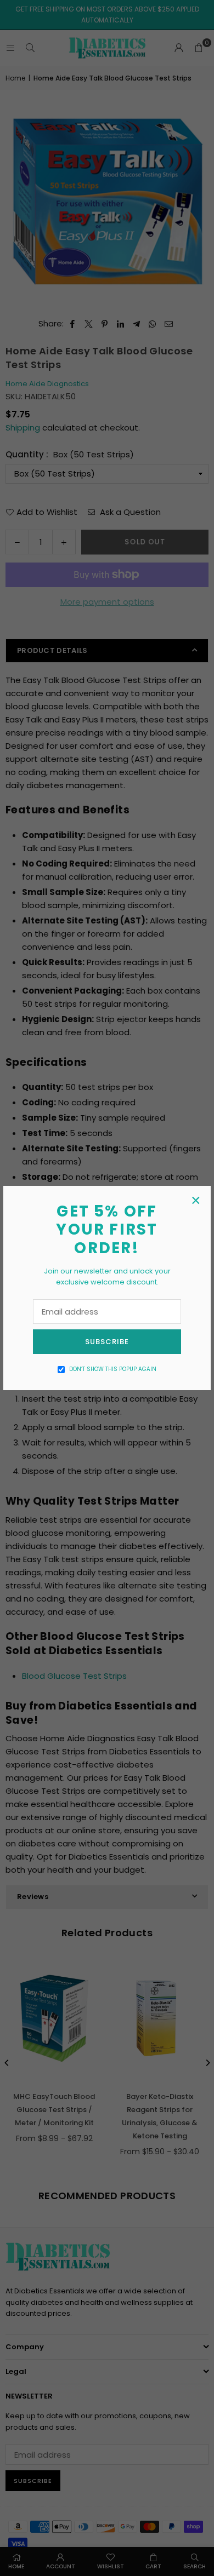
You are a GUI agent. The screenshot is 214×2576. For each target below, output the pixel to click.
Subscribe (107, 1342)
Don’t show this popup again (113, 1369)
